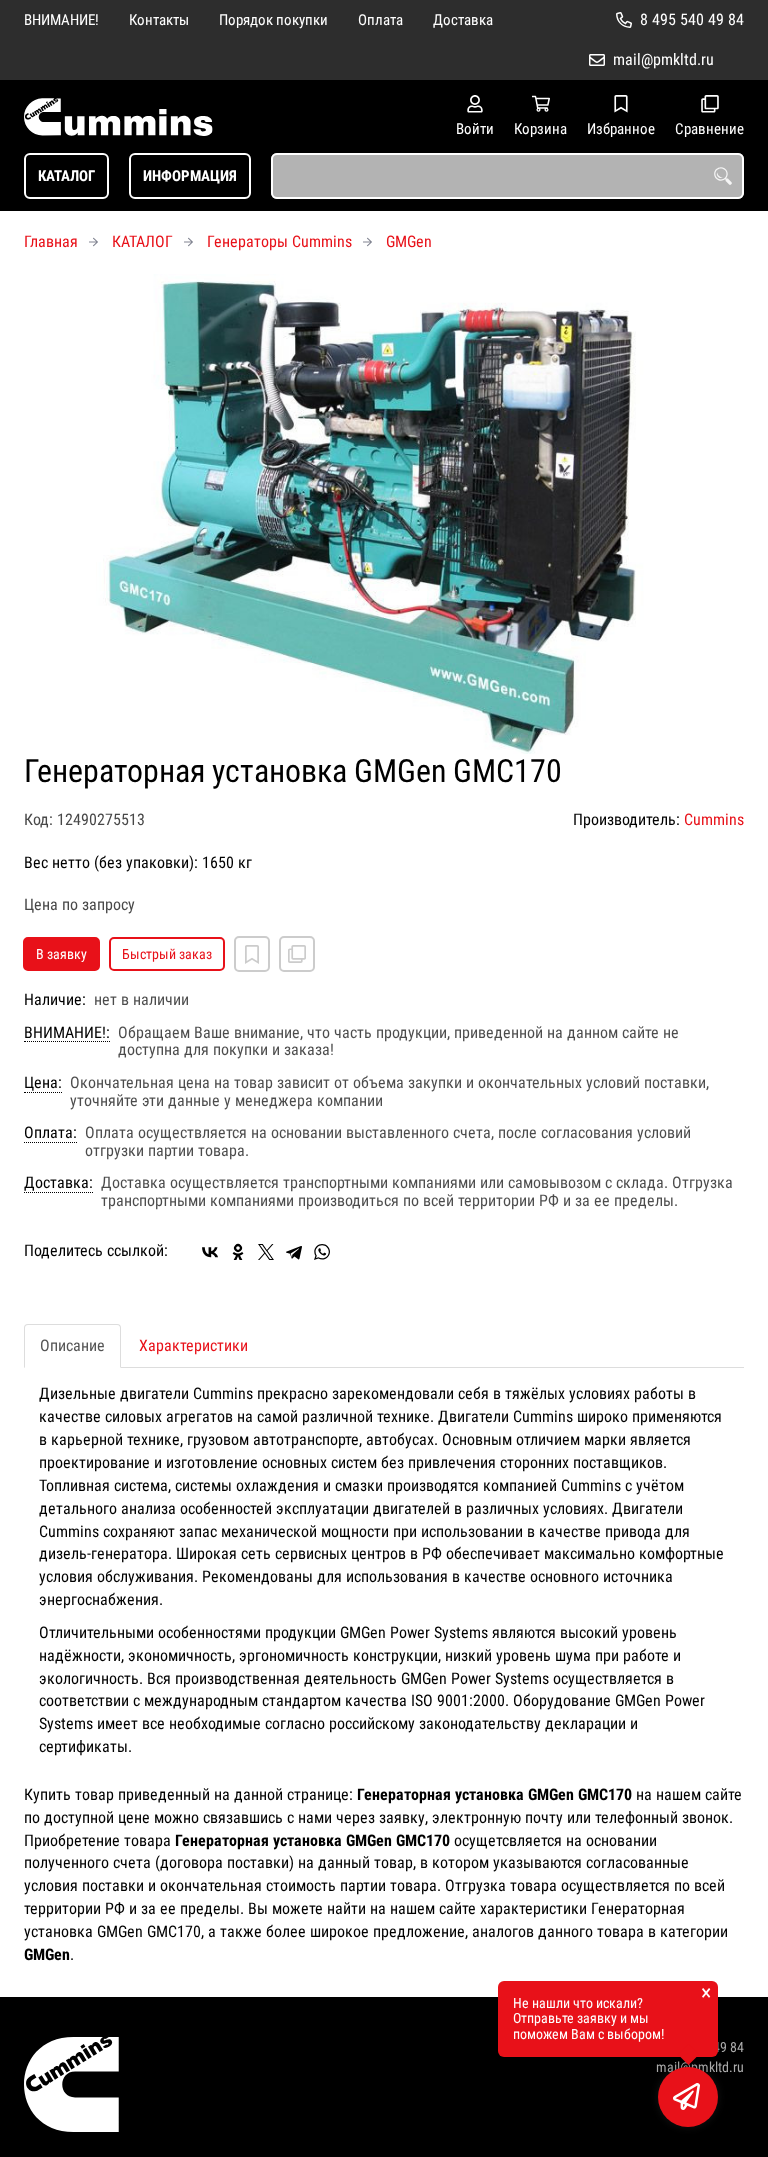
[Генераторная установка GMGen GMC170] (384, 514)
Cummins (714, 819)
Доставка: (58, 1183)
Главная (51, 241)
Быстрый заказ (167, 954)
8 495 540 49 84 (692, 19)
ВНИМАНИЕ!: (67, 1033)
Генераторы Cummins (279, 241)
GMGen (409, 241)
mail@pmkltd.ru (663, 59)
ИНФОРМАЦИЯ (190, 176)
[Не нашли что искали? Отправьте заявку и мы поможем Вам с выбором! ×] (688, 2097)
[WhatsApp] (322, 1252)
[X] (266, 1252)
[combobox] (507, 176)
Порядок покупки (273, 20)
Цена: (43, 1083)
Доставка (463, 20)
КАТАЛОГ (66, 176)
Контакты (159, 20)
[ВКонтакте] (210, 1252)
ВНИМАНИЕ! (61, 20)
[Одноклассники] (238, 1252)
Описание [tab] (72, 1345)
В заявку (61, 954)
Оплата (380, 20)
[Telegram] (294, 1252)
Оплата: (50, 1133)
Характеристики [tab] (193, 1345)
